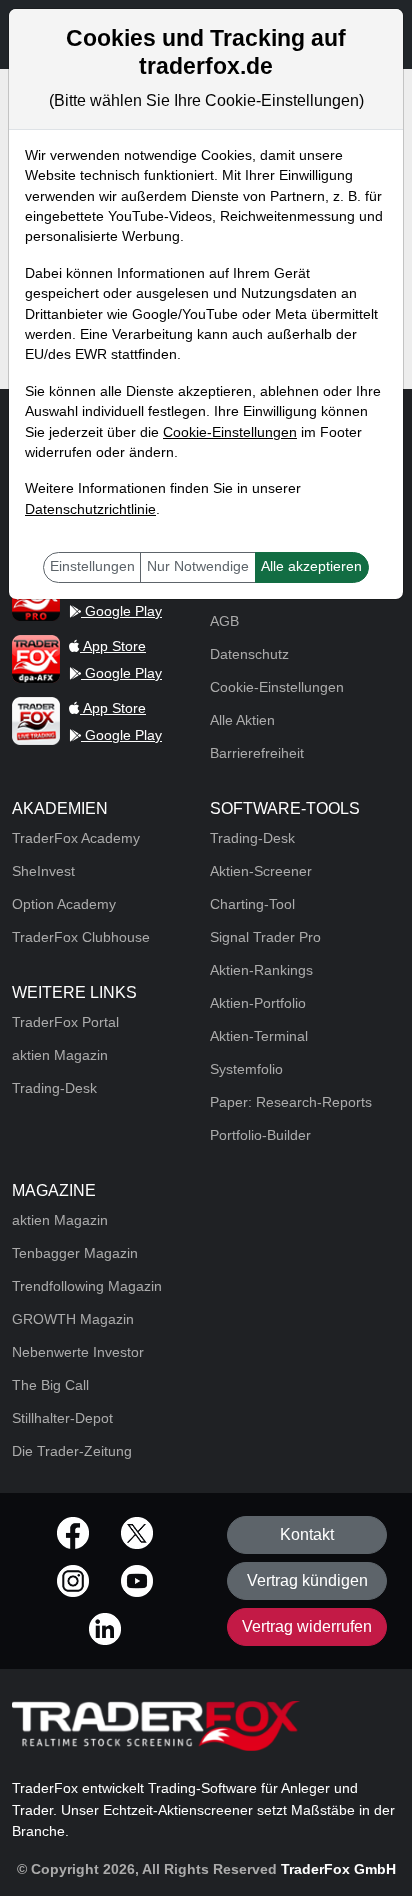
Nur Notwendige (198, 566)
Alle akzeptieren (311, 566)
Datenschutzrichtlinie (90, 509)
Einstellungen (92, 566)
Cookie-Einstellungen (230, 432)
